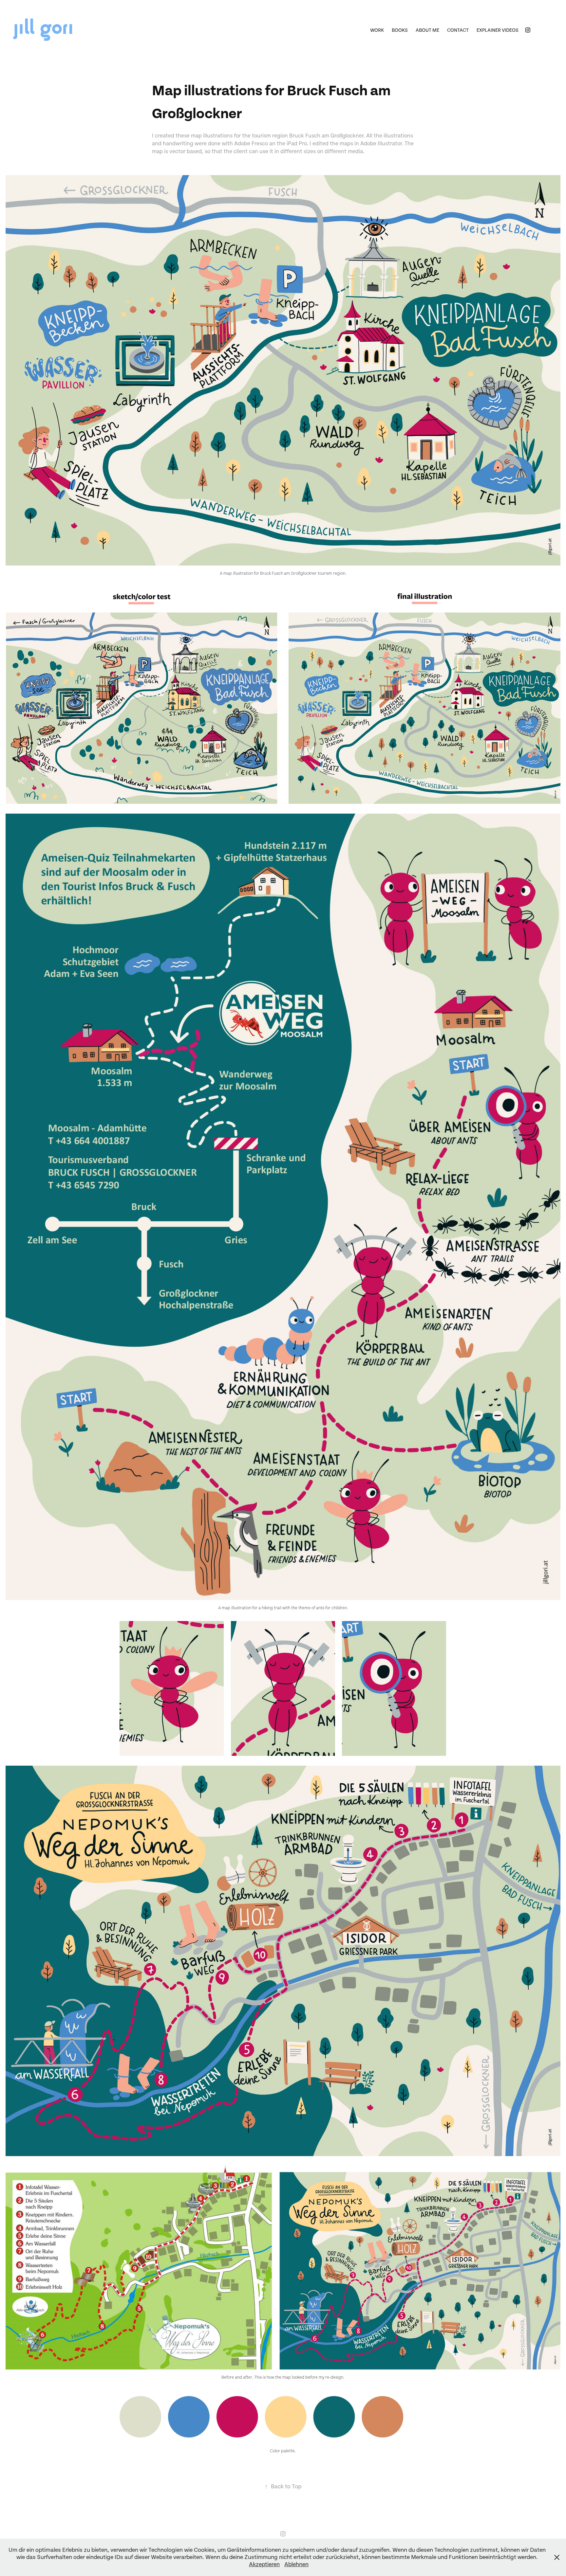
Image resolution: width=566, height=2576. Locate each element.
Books (400, 30)
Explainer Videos (498, 30)
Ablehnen (296, 2564)
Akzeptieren (264, 2564)
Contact (458, 30)
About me (427, 30)
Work (377, 30)
